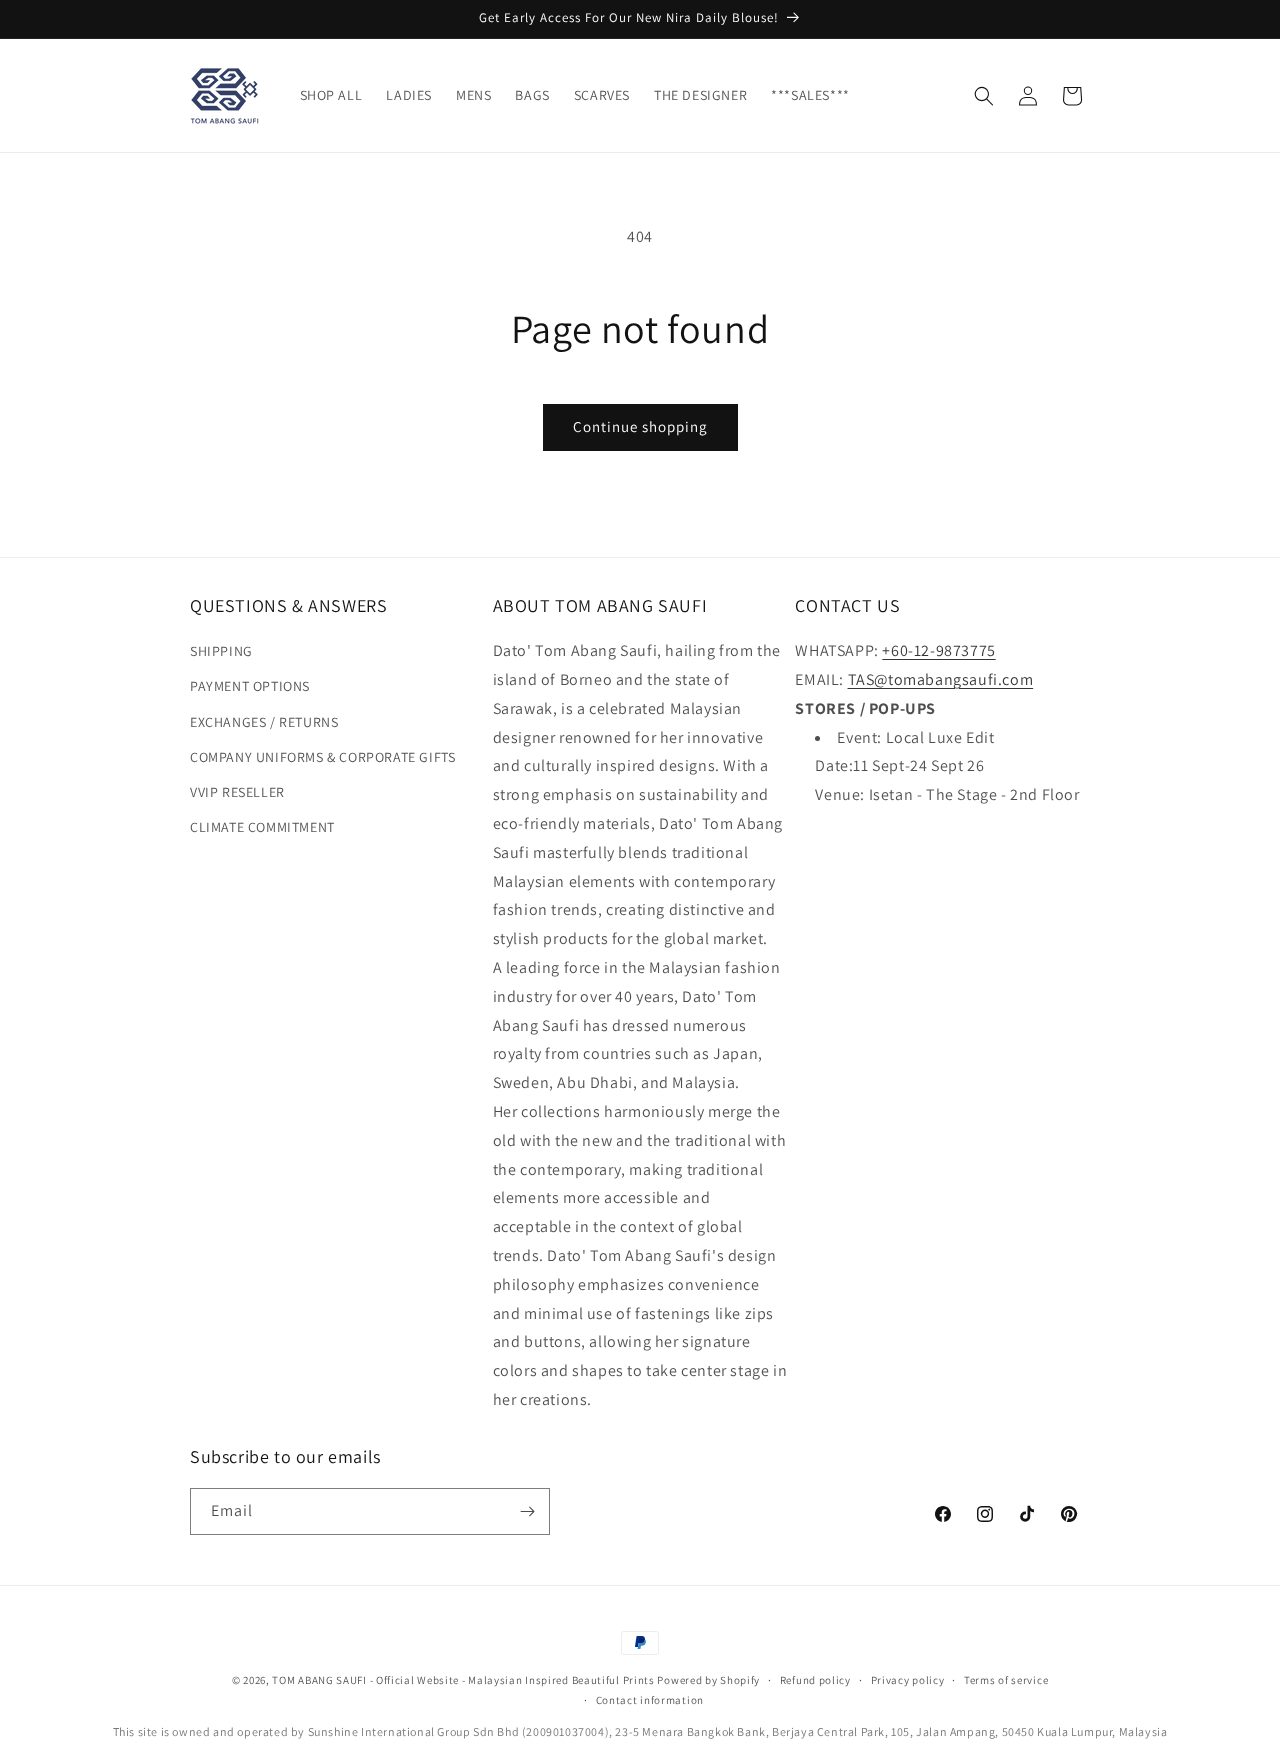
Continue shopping (640, 426)
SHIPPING (221, 651)
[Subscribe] (527, 1511)
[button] (984, 96)
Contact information (650, 1700)
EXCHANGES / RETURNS (264, 722)
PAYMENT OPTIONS (250, 686)
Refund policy (815, 1680)
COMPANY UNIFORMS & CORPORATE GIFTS (322, 757)
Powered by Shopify (708, 1680)
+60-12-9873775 (938, 650)
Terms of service (1006, 1680)
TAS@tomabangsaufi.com (941, 679)
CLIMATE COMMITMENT (262, 827)
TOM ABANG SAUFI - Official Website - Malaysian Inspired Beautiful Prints (463, 1680)
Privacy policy (908, 1680)
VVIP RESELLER (237, 792)
